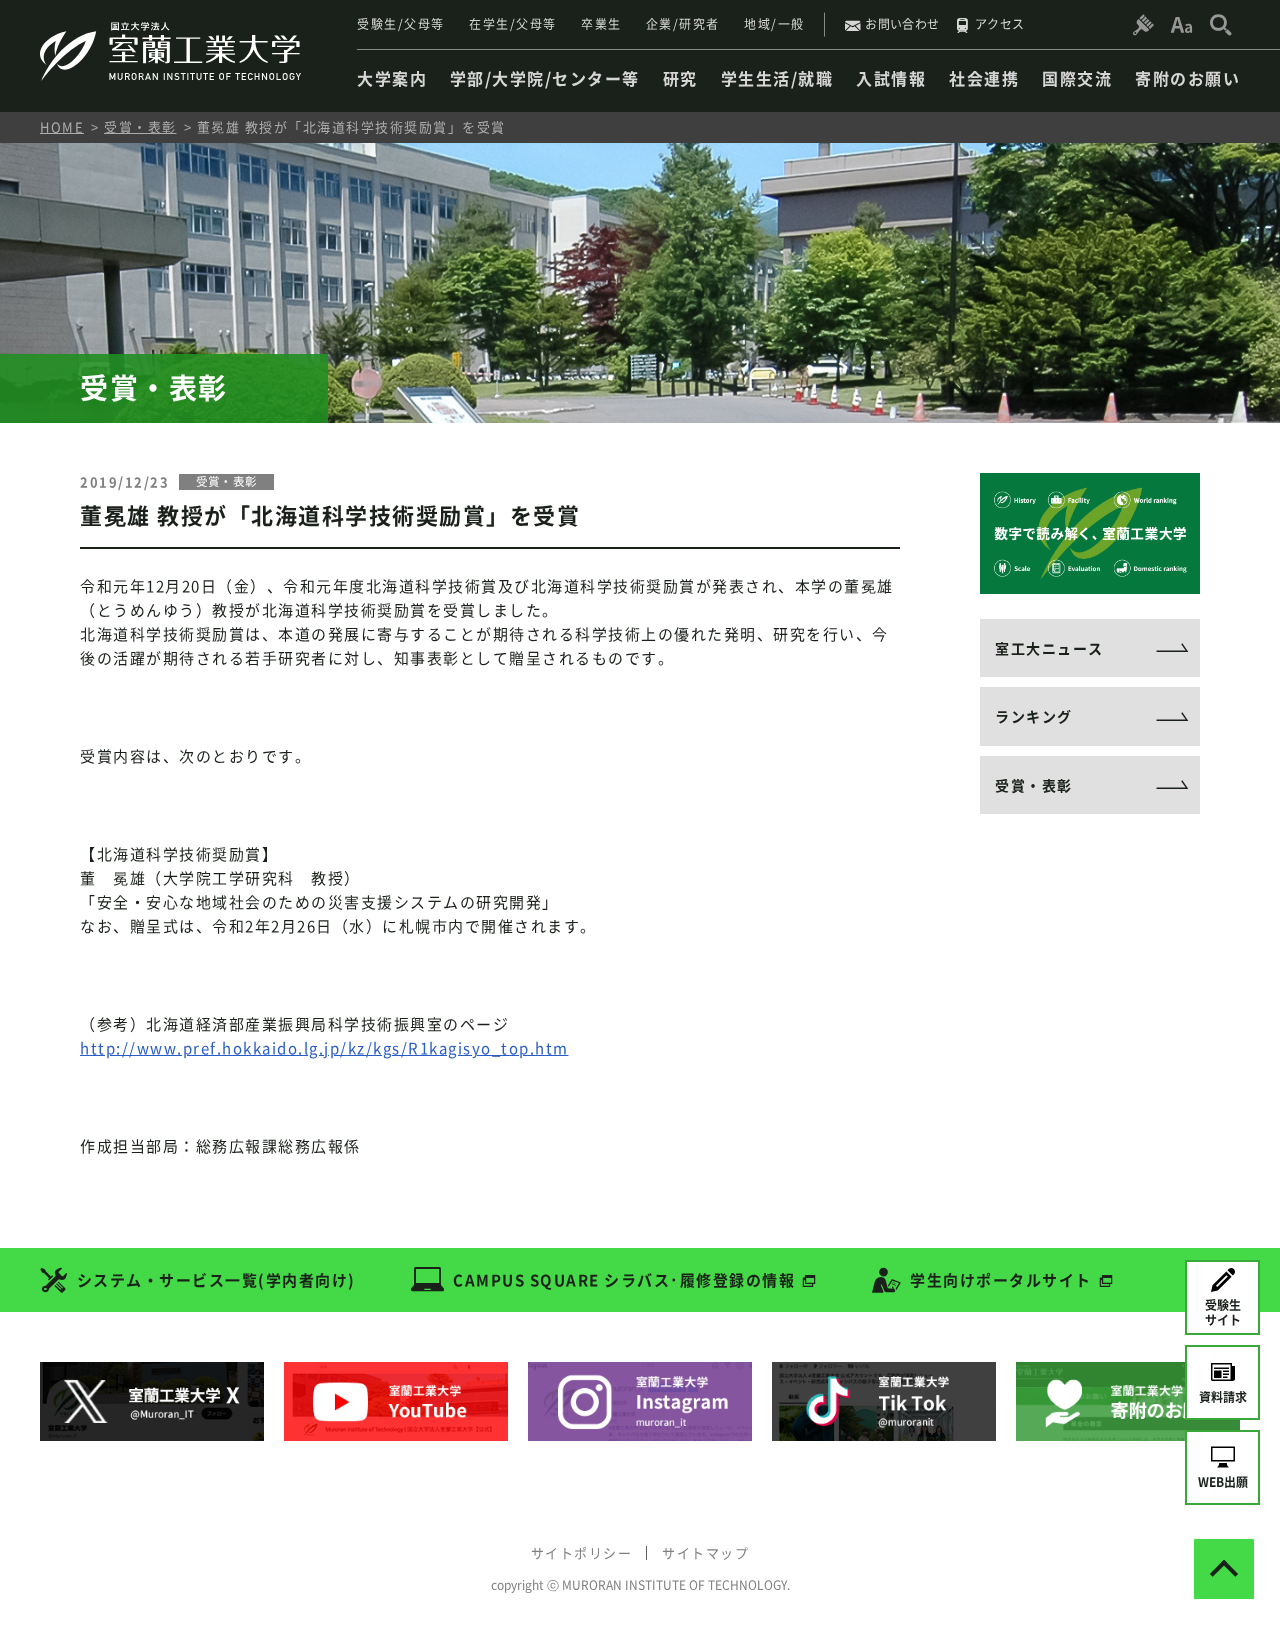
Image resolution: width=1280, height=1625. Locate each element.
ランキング (1034, 716)
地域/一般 (774, 24)
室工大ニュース (1049, 648)
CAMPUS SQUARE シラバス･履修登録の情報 (624, 1280)
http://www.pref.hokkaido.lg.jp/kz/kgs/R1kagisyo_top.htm (324, 1048)
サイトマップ (705, 1552)
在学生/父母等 (513, 24)
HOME (62, 126)
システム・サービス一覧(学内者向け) (216, 1280)
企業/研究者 (683, 24)
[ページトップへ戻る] (1224, 1569)
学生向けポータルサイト (1001, 1280)
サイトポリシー (582, 1552)
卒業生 (601, 24)
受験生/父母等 (401, 24)
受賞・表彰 (140, 126)
